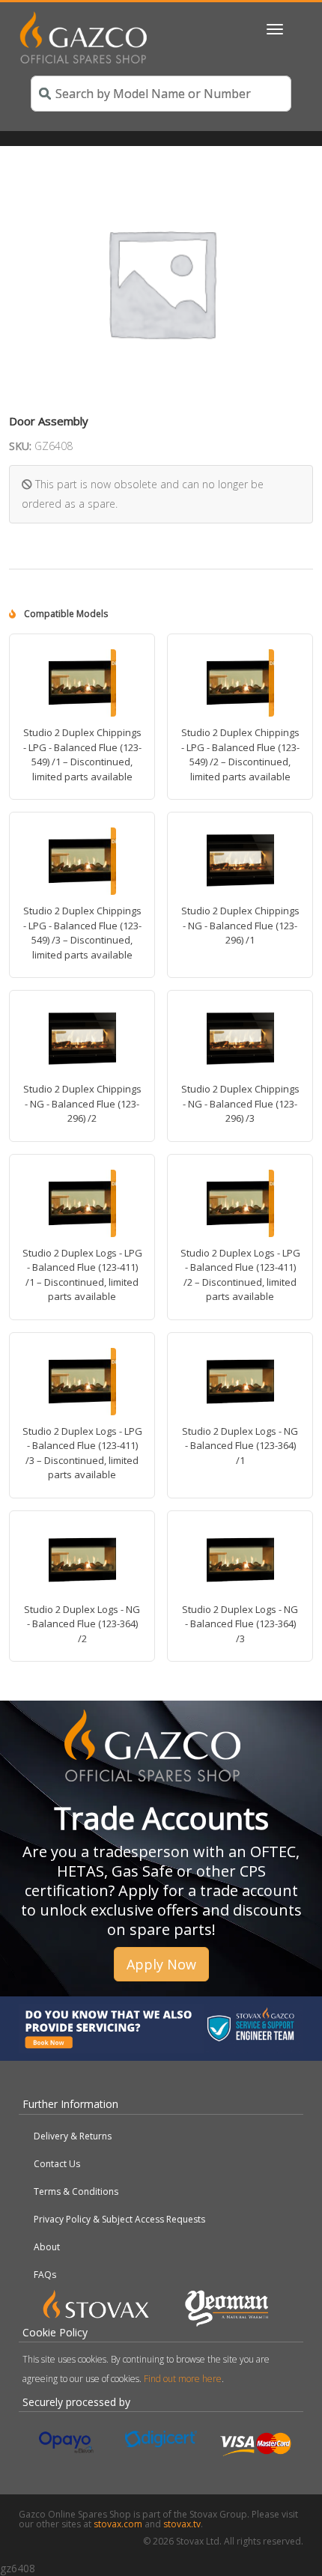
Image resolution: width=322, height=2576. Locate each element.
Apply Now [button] (161, 1964)
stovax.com (118, 2524)
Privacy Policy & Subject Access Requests (119, 2219)
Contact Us (57, 2164)
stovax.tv (182, 2524)
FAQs (45, 2275)
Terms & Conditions (76, 2191)
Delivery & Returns (73, 2136)
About (47, 2247)
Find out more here (183, 2379)
